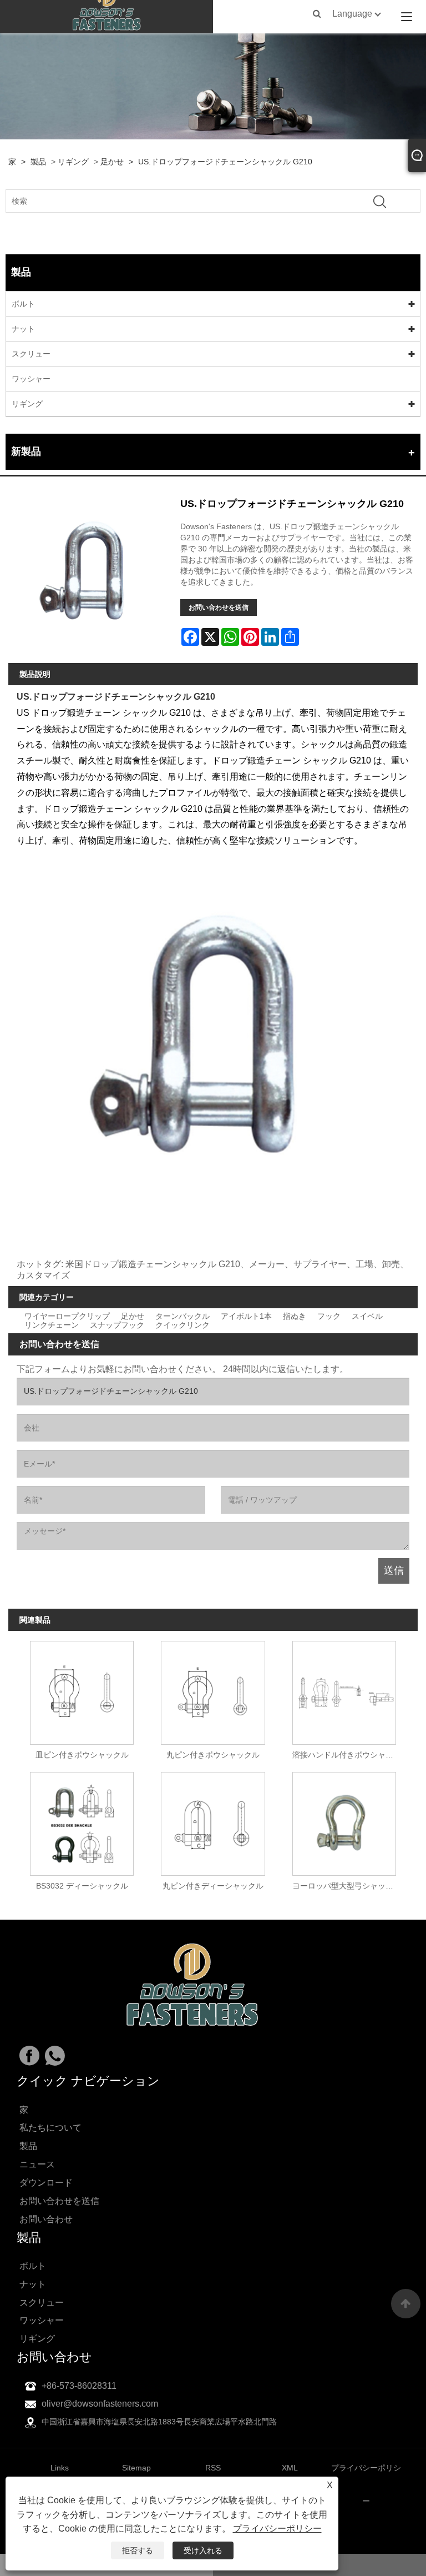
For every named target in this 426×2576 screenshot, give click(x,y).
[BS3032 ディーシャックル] (82, 1821)
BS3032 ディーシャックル (82, 1886)
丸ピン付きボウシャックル (213, 1755)
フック (329, 1316)
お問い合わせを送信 (219, 607)
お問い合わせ (46, 2219)
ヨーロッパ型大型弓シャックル (347, 1886)
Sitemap (136, 2468)
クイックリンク (182, 1325)
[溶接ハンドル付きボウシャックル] (344, 1689)
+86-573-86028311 (79, 2386)
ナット (23, 329)
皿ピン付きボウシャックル (82, 1755)
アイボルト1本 (246, 1316)
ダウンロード (46, 2183)
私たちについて (50, 2128)
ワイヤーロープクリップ (67, 1316)
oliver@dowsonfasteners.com (100, 2404)
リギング (73, 162)
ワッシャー (31, 379)
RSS (213, 2468)
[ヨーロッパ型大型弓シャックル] (344, 1821)
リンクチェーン (52, 1325)
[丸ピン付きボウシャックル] (213, 1689)
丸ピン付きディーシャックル (213, 1886)
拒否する (138, 2550)
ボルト (23, 304)
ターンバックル (182, 1316)
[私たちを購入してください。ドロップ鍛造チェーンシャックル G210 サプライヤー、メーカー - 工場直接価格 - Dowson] (107, 17)
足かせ (112, 162)
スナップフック (117, 1325)
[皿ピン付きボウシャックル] (82, 1689)
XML (290, 2468)
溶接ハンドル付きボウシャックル (347, 1755)
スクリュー (31, 354)
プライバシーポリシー (277, 2529)
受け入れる (203, 2550)
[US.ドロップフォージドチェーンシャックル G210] (90, 575)
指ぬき (295, 1316)
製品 (38, 162)
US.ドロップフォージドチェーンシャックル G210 (225, 162)
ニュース (37, 2164)
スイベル (367, 1316)
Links (60, 2468)
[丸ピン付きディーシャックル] (213, 1821)
